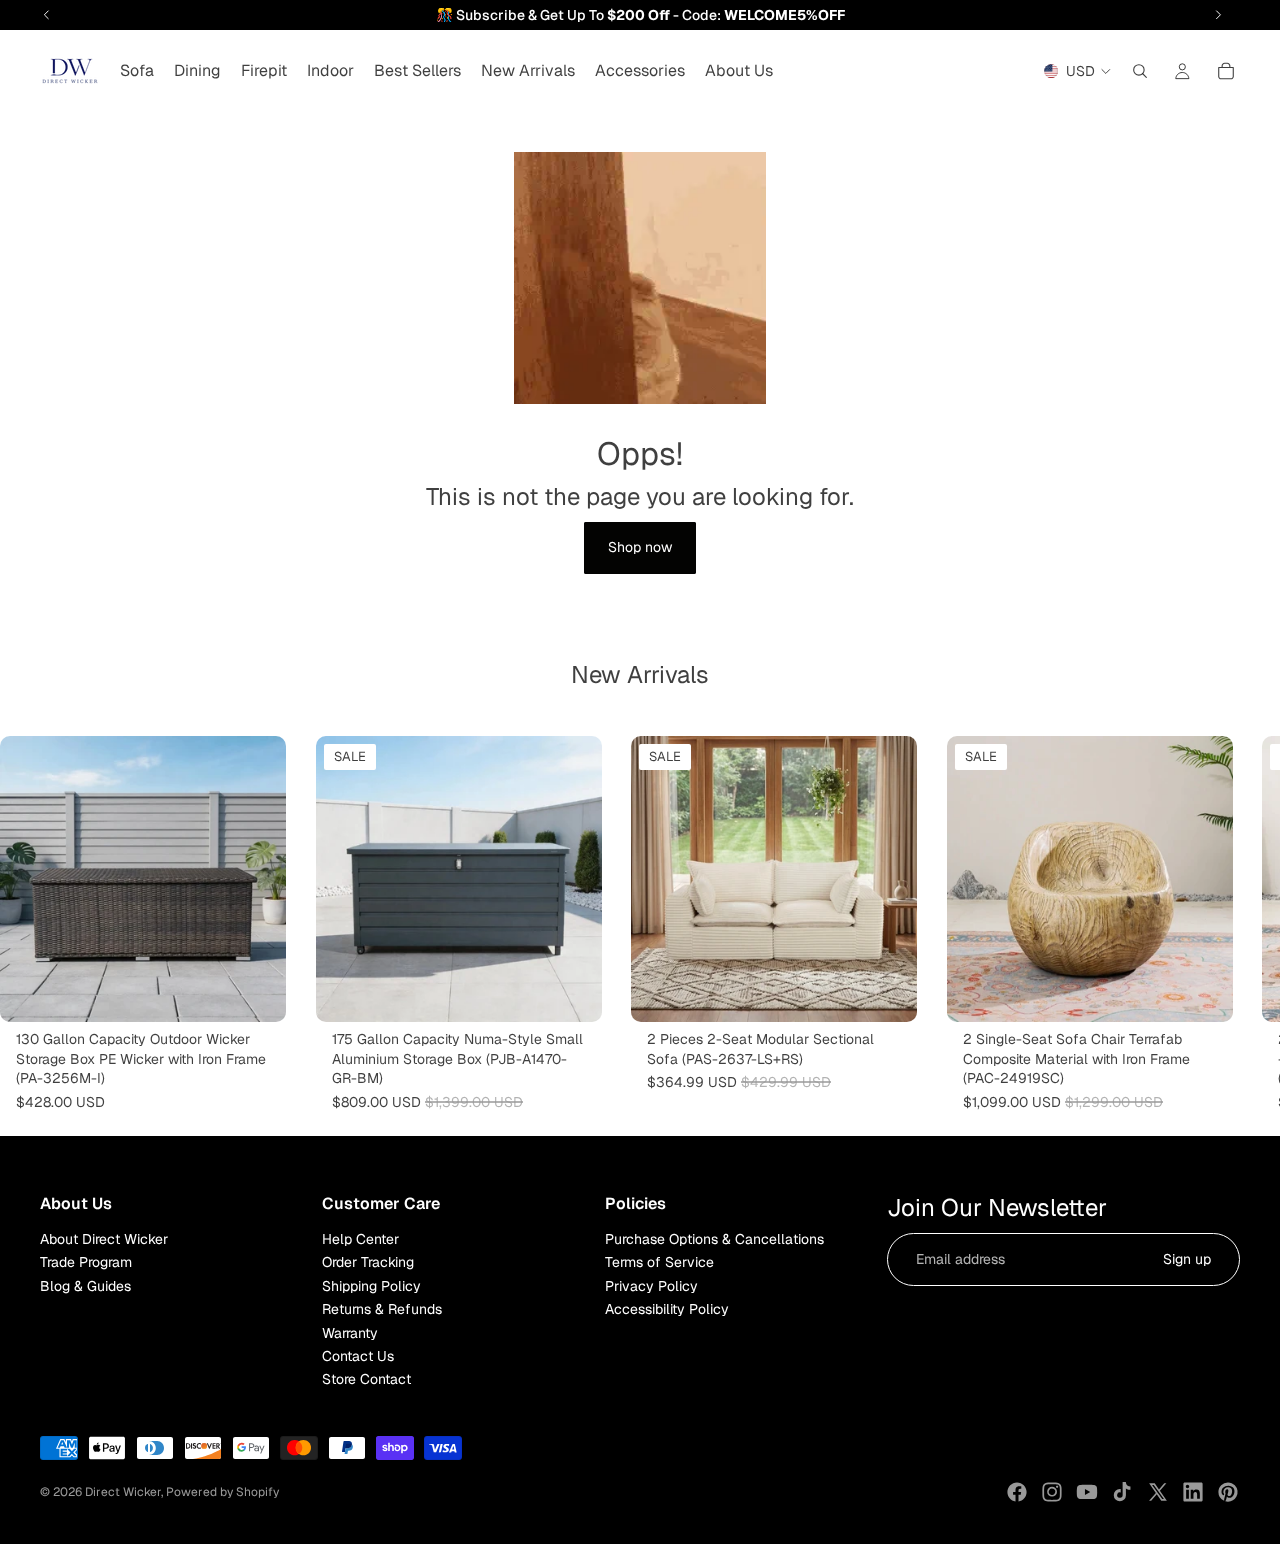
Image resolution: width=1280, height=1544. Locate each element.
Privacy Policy (651, 1286)
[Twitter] (1158, 1492)
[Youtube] (1087, 1492)
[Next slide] (1218, 924)
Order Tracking (368, 1263)
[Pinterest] (1228, 1492)
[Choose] (255, 991)
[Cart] (1226, 71)
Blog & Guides (85, 1286)
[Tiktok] (1122, 1492)
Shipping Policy (371, 1286)
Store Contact (366, 1380)
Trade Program (86, 1263)
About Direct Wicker (104, 1239)
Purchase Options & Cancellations (714, 1239)
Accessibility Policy (667, 1309)
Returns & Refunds (382, 1309)
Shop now (640, 547)
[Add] (570, 991)
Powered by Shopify (222, 1492)
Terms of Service (659, 1263)
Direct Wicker (123, 1492)
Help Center (360, 1239)
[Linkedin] (1193, 1492)
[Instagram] (1052, 1492)
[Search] (1140, 71)
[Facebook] (1017, 1492)
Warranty (350, 1333)
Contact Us (358, 1356)
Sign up (1187, 1259)
